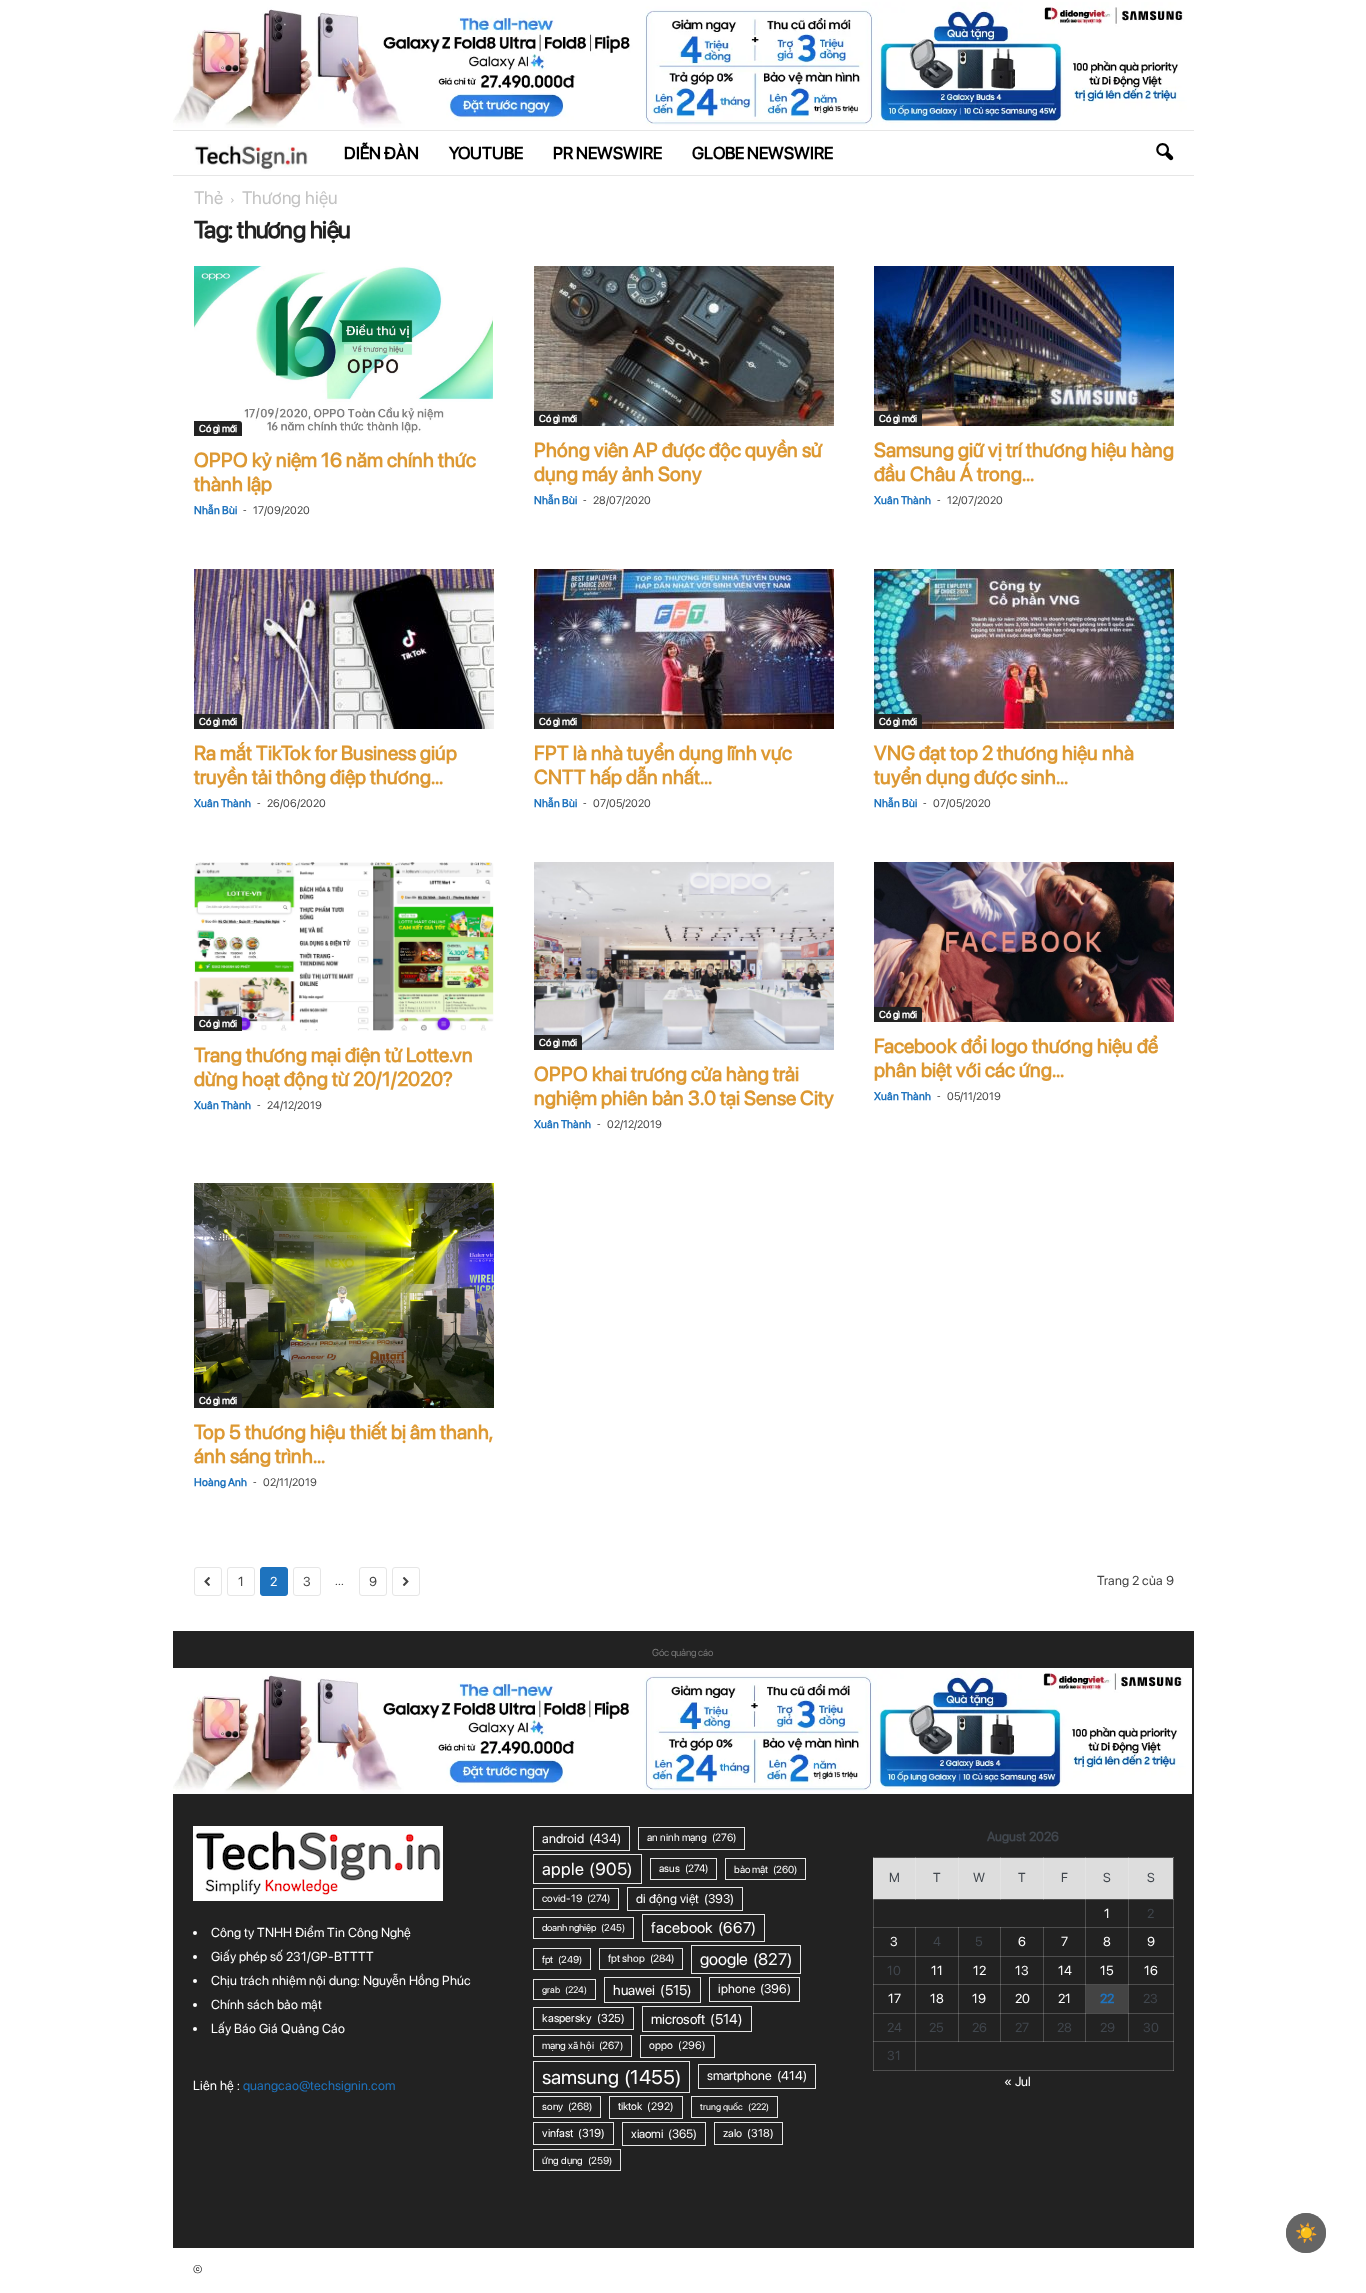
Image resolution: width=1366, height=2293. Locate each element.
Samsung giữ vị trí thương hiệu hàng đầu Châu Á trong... (1024, 462)
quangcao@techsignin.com (319, 2085)
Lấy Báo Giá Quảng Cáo (278, 2028)
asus (683, 1868)
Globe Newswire (762, 153)
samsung (611, 2077)
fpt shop (641, 1958)
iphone (754, 1988)
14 (1065, 1970)
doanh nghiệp (583, 1927)
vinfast (573, 2133)
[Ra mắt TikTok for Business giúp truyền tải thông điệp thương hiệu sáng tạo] (344, 649)
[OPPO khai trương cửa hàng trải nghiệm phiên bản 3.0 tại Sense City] (684, 955)
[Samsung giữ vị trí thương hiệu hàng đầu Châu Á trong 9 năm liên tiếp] (1024, 346)
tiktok (646, 2106)
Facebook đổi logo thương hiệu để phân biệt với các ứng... (1016, 1058)
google (746, 1959)
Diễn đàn (381, 153)
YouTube (486, 153)
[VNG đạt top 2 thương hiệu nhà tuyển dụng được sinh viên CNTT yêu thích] (1024, 649)
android (581, 1838)
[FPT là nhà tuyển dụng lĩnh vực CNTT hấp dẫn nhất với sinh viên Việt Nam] (684, 649)
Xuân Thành (902, 500)
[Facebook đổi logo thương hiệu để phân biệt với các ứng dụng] (1024, 942)
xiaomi (664, 2133)
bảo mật (765, 1869)
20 (1022, 1998)
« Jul (1017, 2081)
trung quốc (734, 2106)
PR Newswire (607, 153)
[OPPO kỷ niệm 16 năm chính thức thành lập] (344, 351)
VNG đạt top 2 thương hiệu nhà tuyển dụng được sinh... (1004, 765)
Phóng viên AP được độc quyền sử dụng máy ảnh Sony (678, 462)
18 (937, 1998)
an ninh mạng (691, 1837)
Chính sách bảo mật (266, 2004)
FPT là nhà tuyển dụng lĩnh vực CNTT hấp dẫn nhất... (663, 765)
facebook (703, 1927)
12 (979, 1970)
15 (1107, 1970)
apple (587, 1868)
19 (979, 1998)
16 (1151, 1970)
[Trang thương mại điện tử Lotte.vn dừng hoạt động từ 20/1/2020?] (344, 946)
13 (1022, 1970)
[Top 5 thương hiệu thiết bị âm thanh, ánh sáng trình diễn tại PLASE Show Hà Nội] (344, 1295)
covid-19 (576, 1898)
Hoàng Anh (220, 1482)
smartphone (757, 2075)
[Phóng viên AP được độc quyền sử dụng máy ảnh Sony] (684, 346)
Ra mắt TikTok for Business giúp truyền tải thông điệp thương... (325, 765)
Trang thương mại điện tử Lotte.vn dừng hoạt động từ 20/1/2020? (333, 1067)
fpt (562, 1959)
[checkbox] (1306, 2233)
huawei (652, 1990)
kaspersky (583, 2018)
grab (564, 1989)
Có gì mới (218, 428)
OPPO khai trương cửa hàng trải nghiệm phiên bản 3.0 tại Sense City (684, 1086)
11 (937, 1970)
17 (894, 1998)
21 (1064, 1998)
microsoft (697, 2019)
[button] (1164, 153)
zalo (748, 2133)
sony (567, 2106)
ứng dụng (577, 2160)
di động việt (685, 1898)
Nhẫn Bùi (215, 510)
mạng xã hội (582, 2045)
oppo (677, 2045)
